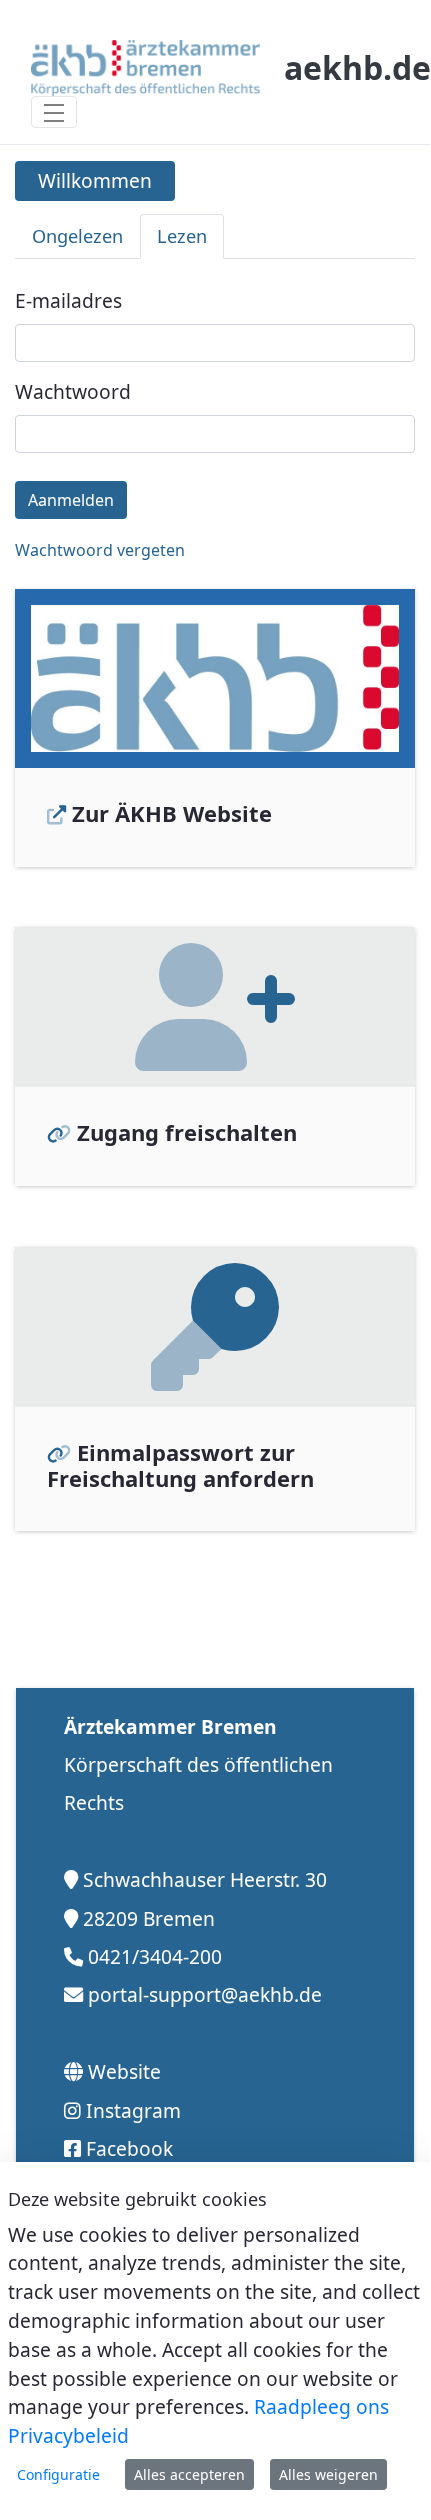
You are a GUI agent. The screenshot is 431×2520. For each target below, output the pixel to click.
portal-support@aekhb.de (205, 1994)
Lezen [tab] (182, 236)
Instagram (133, 2110)
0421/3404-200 (155, 1956)
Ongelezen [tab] (77, 236)
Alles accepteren (189, 2474)
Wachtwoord (73, 391)
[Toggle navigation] (54, 112)
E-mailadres (68, 300)
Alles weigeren (328, 2474)
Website (124, 2071)
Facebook (129, 2148)
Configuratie (58, 2474)
